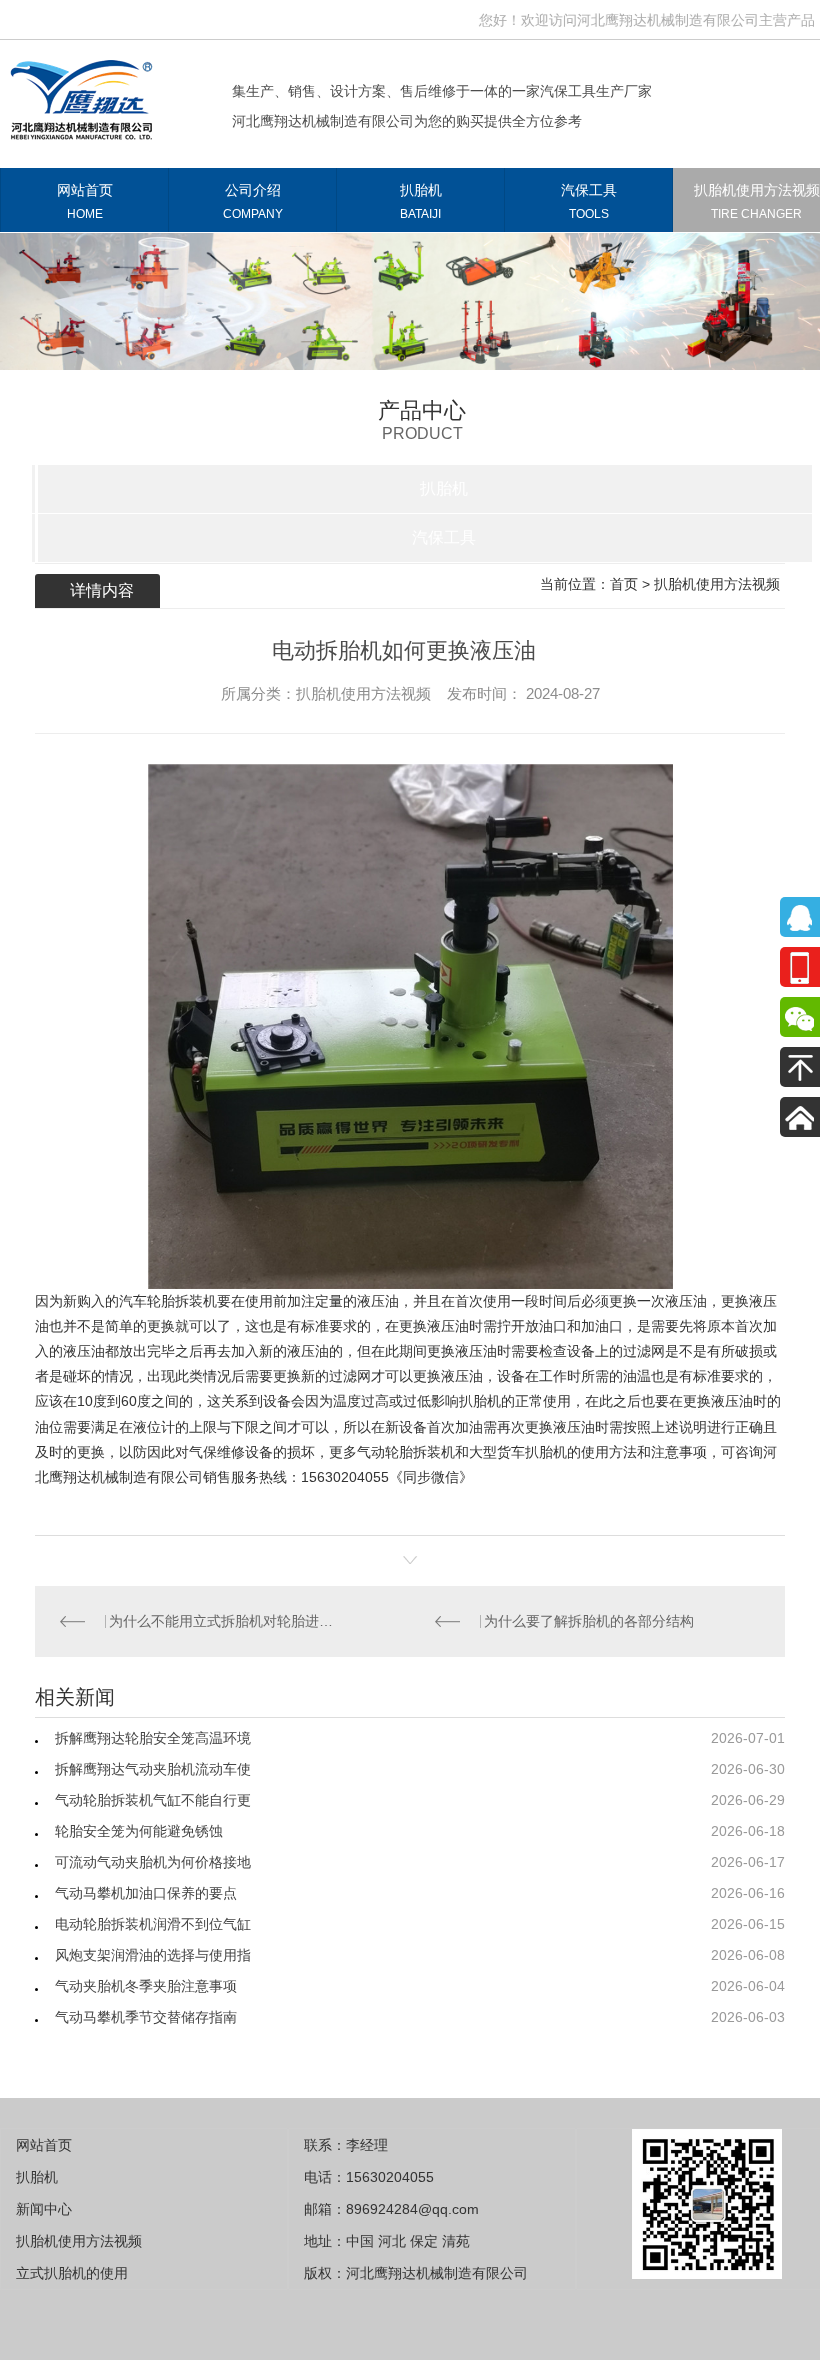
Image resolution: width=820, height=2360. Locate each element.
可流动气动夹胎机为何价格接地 (153, 1862)
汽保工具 (589, 201)
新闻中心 (44, 2209)
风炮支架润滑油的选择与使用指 (153, 1955)
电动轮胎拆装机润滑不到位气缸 (153, 1924)
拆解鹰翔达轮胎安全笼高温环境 (153, 1738)
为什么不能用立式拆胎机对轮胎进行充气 (222, 1621)
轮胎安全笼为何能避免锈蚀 (139, 1831)
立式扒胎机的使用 (72, 2273)
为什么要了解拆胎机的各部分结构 (593, 1621)
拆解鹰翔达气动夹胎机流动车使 (153, 1769)
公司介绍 (253, 201)
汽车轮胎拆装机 (168, 1301)
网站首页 (85, 201)
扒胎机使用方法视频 (717, 584)
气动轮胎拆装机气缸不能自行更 (153, 1800)
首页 (624, 584)
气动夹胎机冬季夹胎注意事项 (146, 1986)
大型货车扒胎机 (518, 1452)
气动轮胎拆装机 (406, 1452)
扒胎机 (421, 201)
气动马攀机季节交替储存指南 (146, 2017)
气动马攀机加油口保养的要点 (146, 1893)
